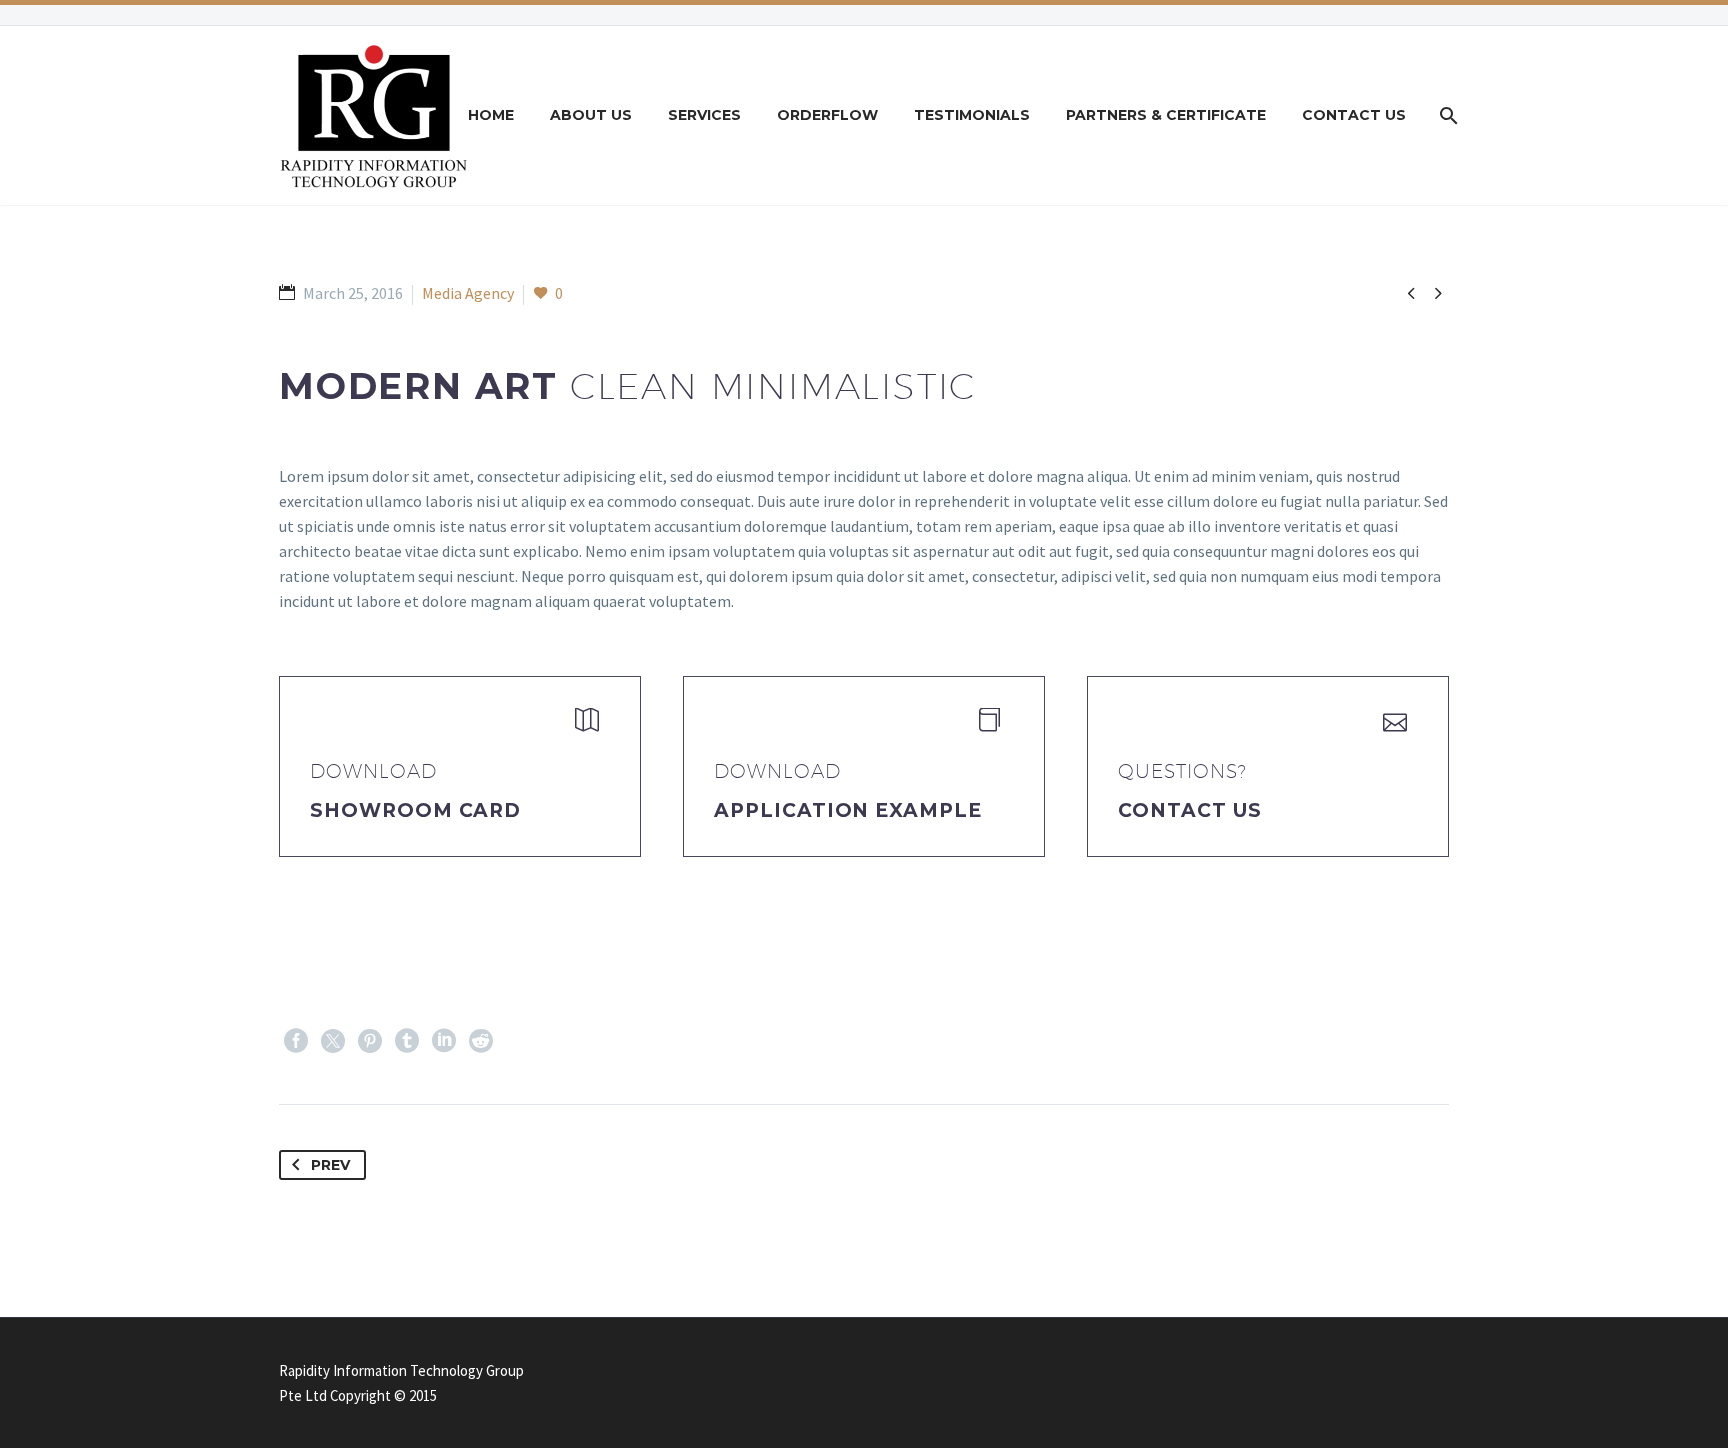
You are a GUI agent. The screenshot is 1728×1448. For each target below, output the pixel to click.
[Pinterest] (370, 1041)
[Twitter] (333, 1041)
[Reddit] (481, 1041)
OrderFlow (827, 115)
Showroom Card (415, 810)
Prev (330, 1165)
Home (491, 115)
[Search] (1446, 115)
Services (704, 115)
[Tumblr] (407, 1041)
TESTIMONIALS (972, 115)
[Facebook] (296, 1041)
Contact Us (1354, 115)
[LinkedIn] (444, 1041)
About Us (591, 115)
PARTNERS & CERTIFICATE (1166, 115)
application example (848, 810)
